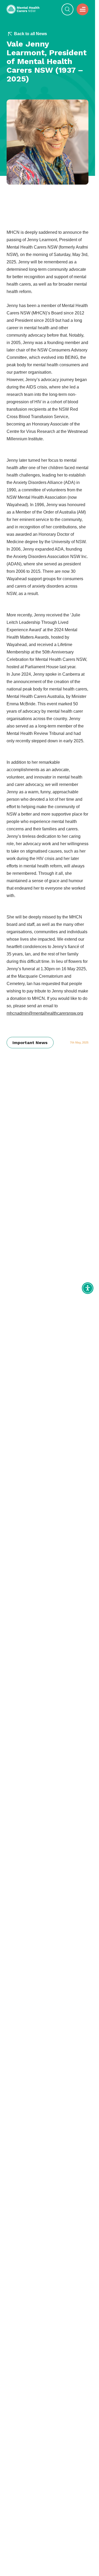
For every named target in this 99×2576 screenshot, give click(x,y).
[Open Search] (67, 9)
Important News (30, 1043)
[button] (82, 9)
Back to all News (30, 34)
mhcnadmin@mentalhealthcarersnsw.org (45, 1013)
